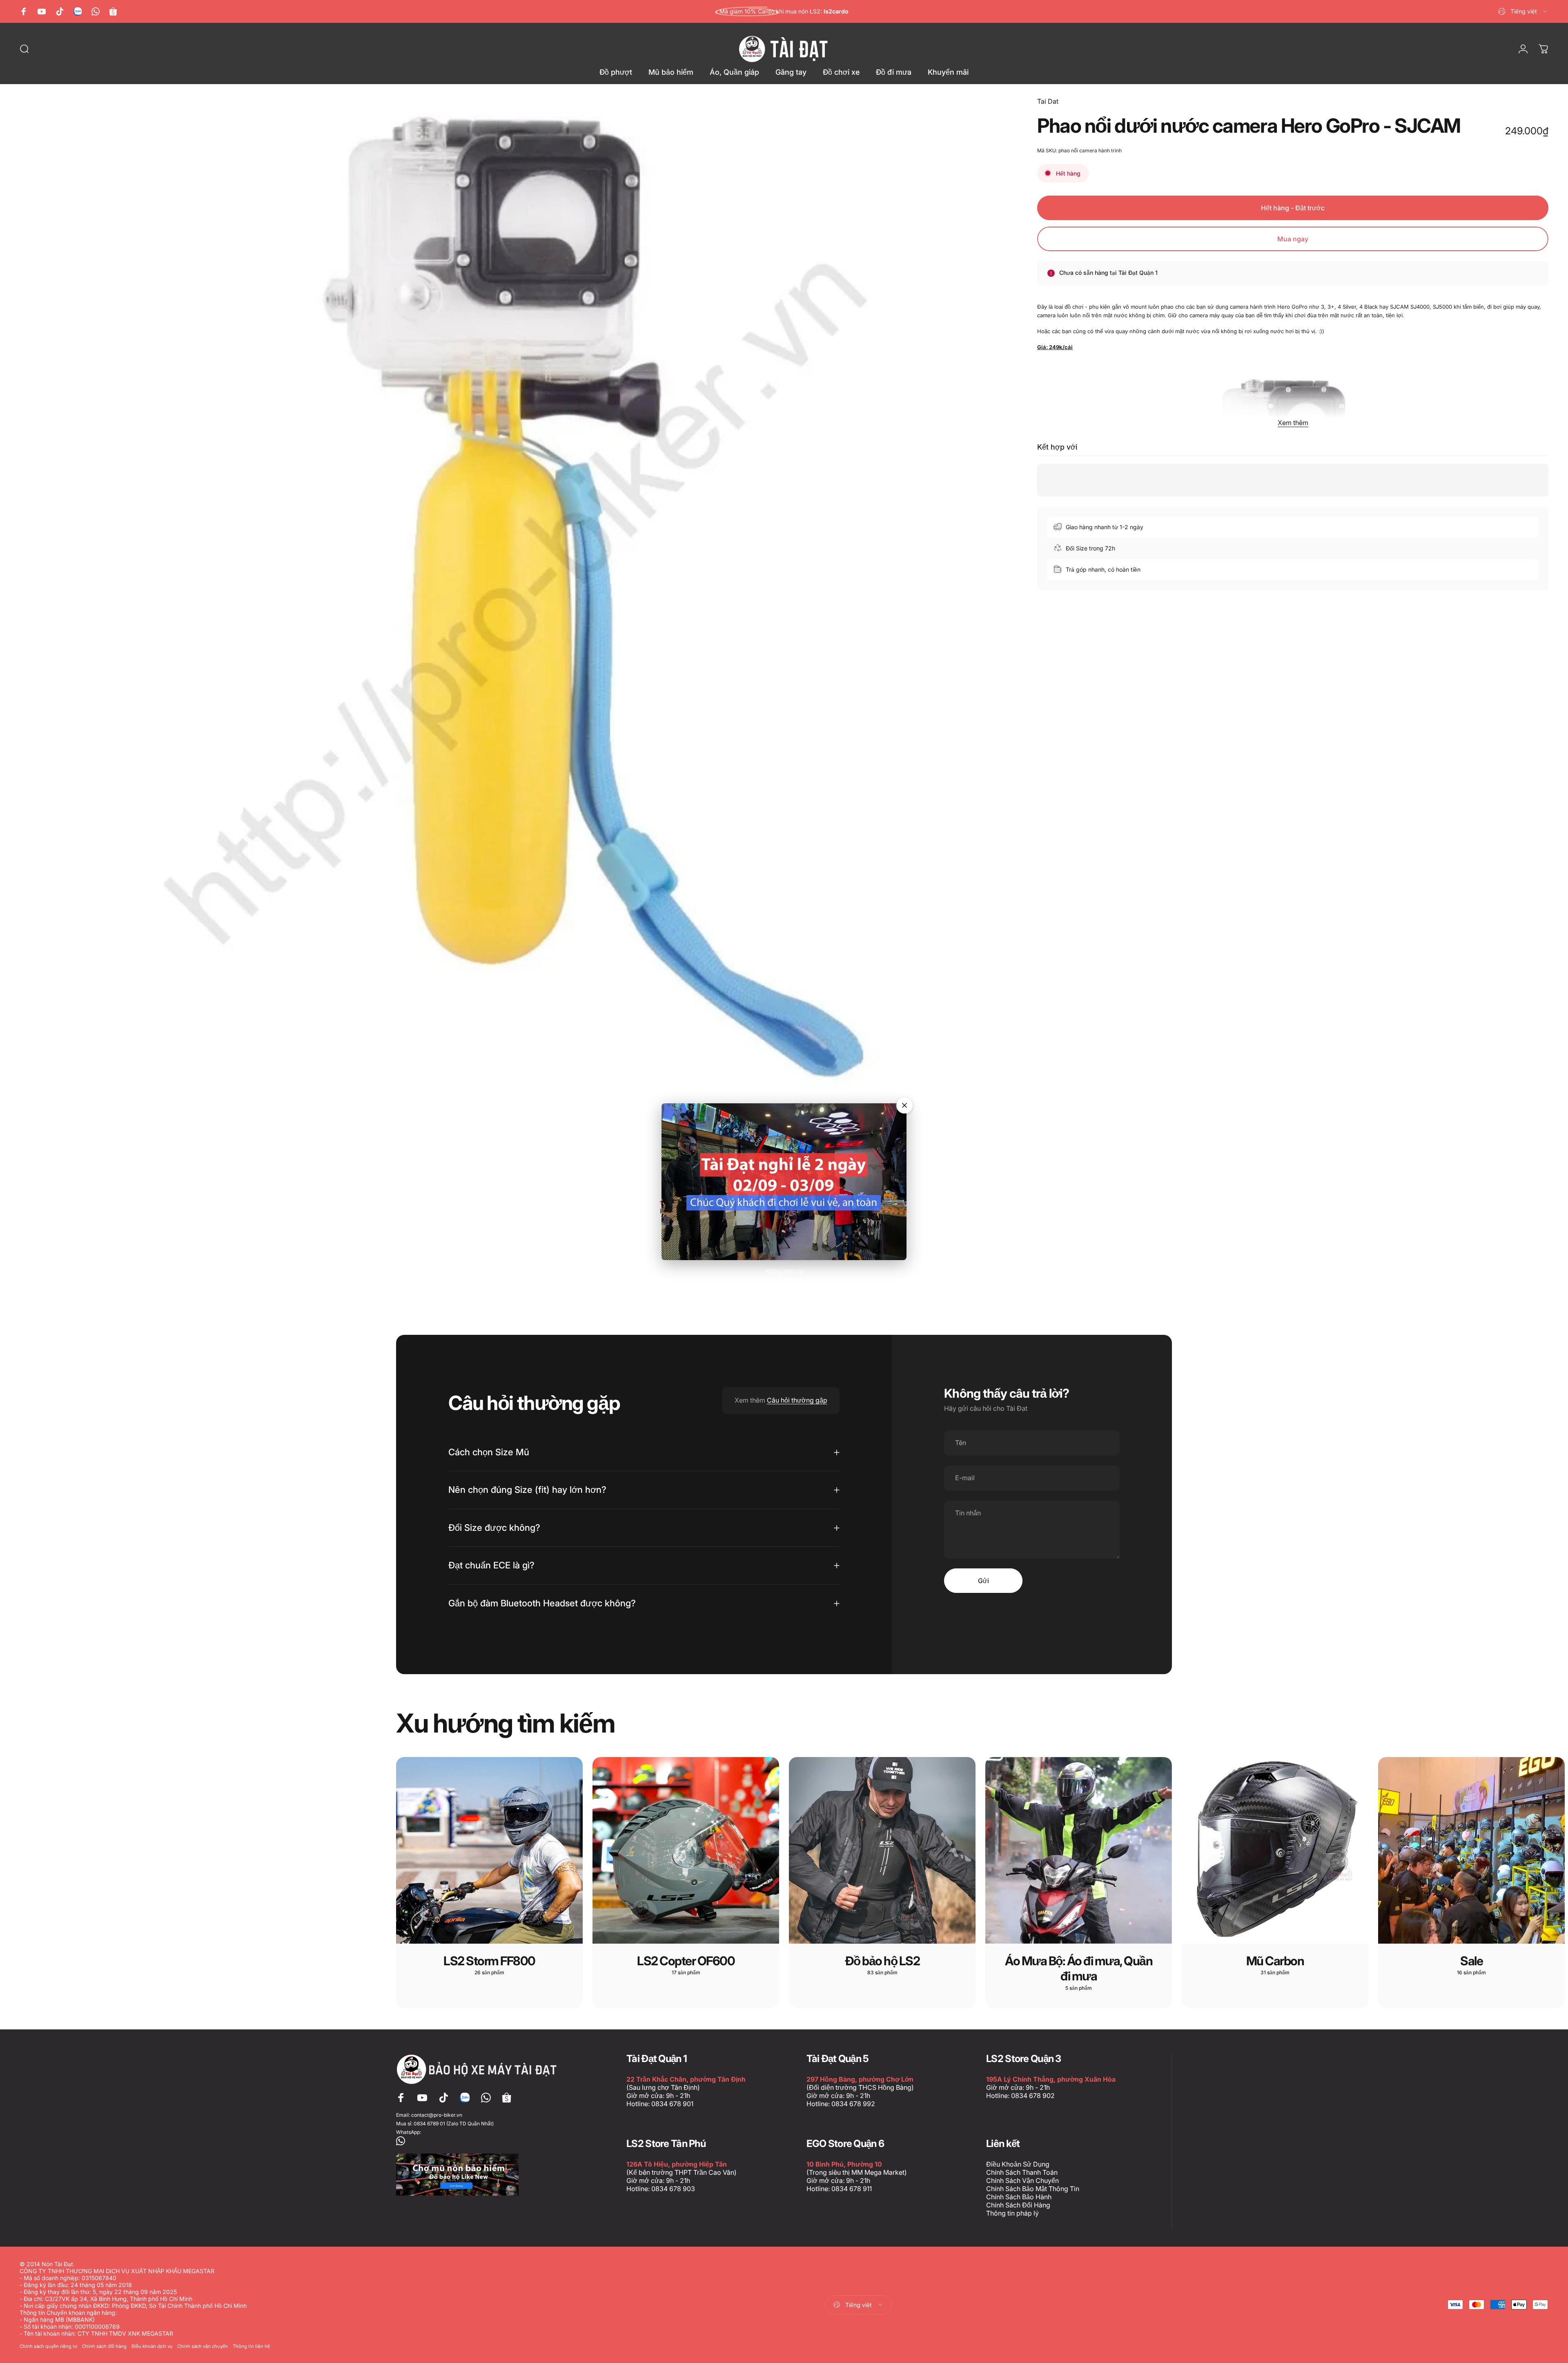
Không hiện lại (784, 1271)
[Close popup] (904, 1105)
